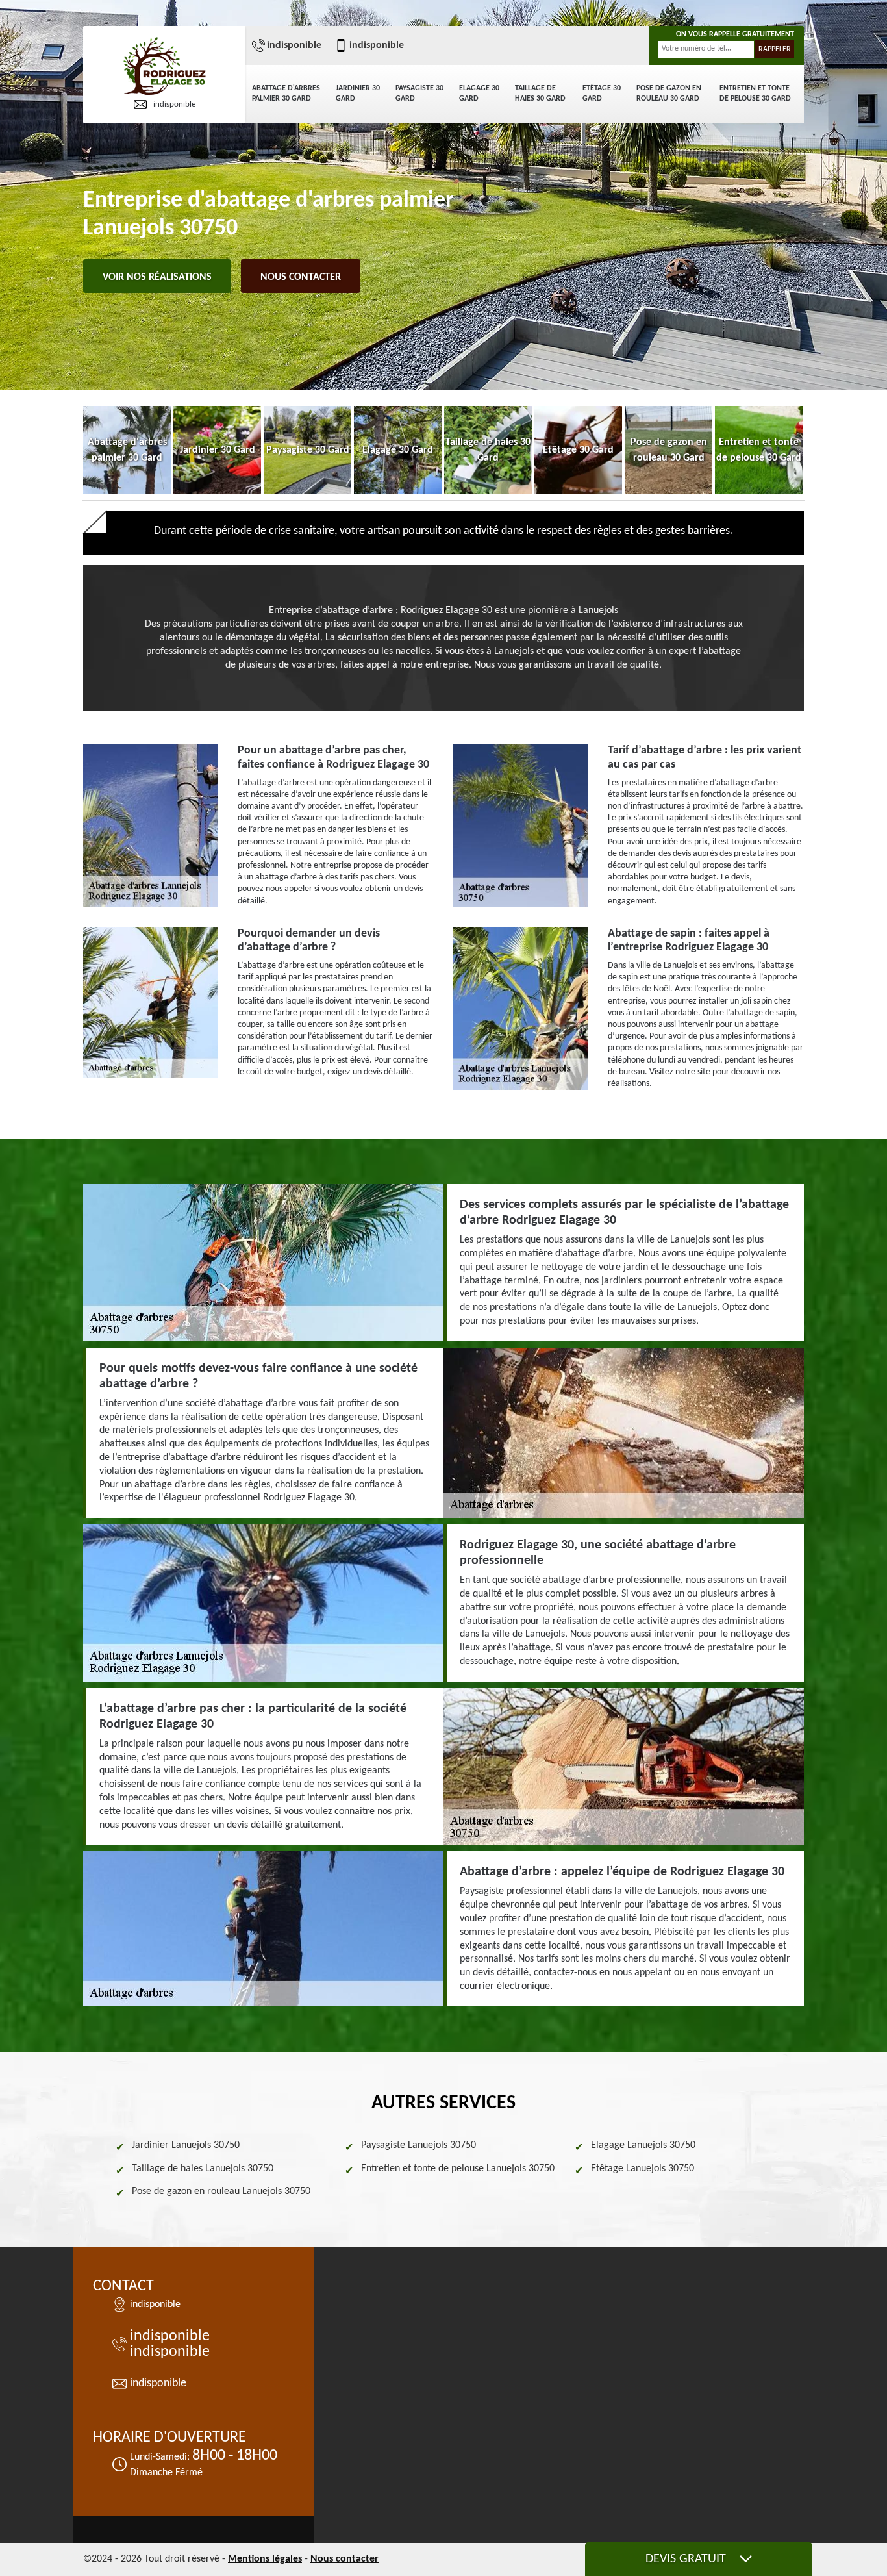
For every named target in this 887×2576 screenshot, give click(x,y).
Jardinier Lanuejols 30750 (186, 2145)
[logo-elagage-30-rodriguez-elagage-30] (164, 67)
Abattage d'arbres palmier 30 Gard (286, 94)
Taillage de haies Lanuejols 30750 (203, 2169)
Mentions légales (265, 2559)
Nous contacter (301, 277)
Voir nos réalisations (157, 277)
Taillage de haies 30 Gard (540, 94)
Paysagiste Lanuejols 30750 (419, 2145)
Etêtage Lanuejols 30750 (643, 2169)
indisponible (174, 104)
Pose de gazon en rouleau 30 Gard (669, 94)
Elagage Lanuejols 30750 (643, 2145)
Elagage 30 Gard (479, 94)
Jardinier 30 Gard (358, 94)
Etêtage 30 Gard (602, 94)
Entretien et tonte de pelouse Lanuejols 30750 (458, 2169)
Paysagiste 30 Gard (419, 94)
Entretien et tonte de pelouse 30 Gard (755, 94)
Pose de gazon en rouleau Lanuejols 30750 (221, 2191)
